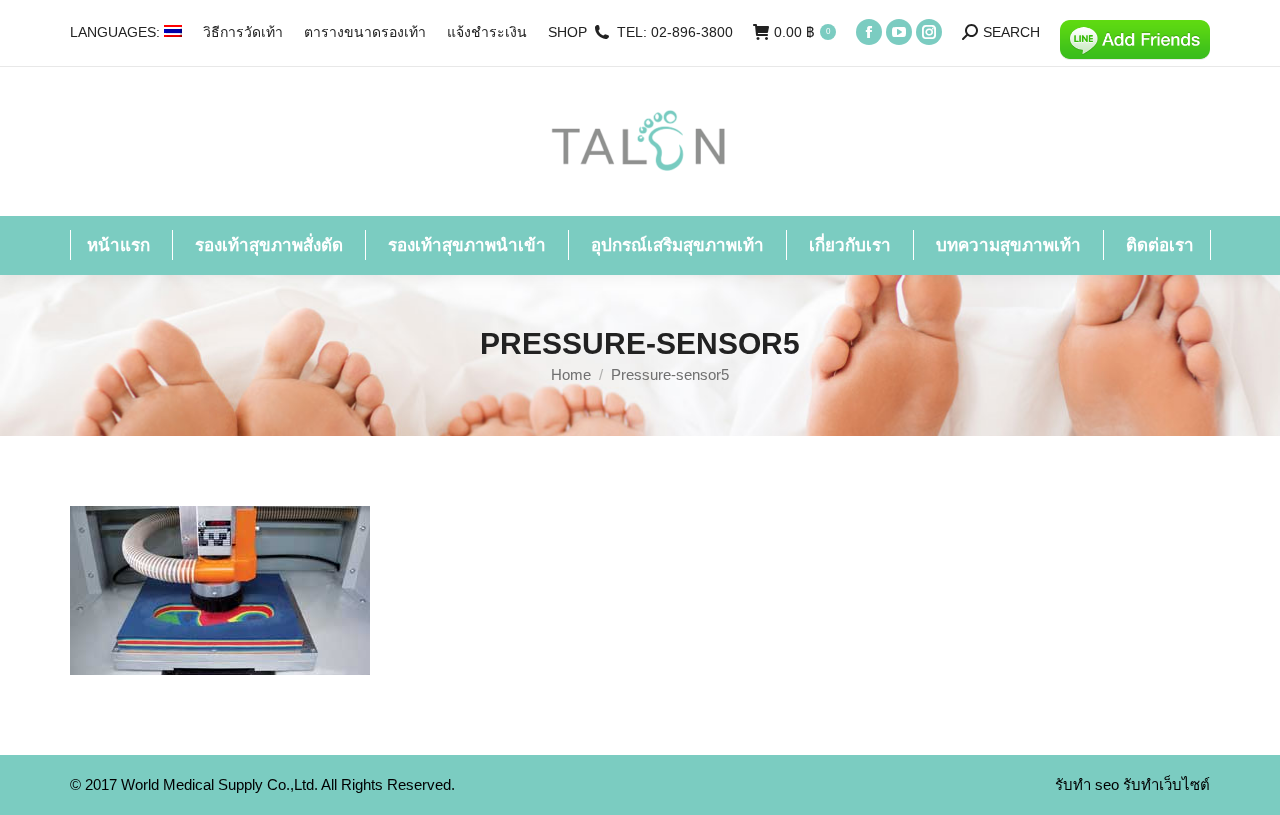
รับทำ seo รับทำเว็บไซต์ (1132, 784)
